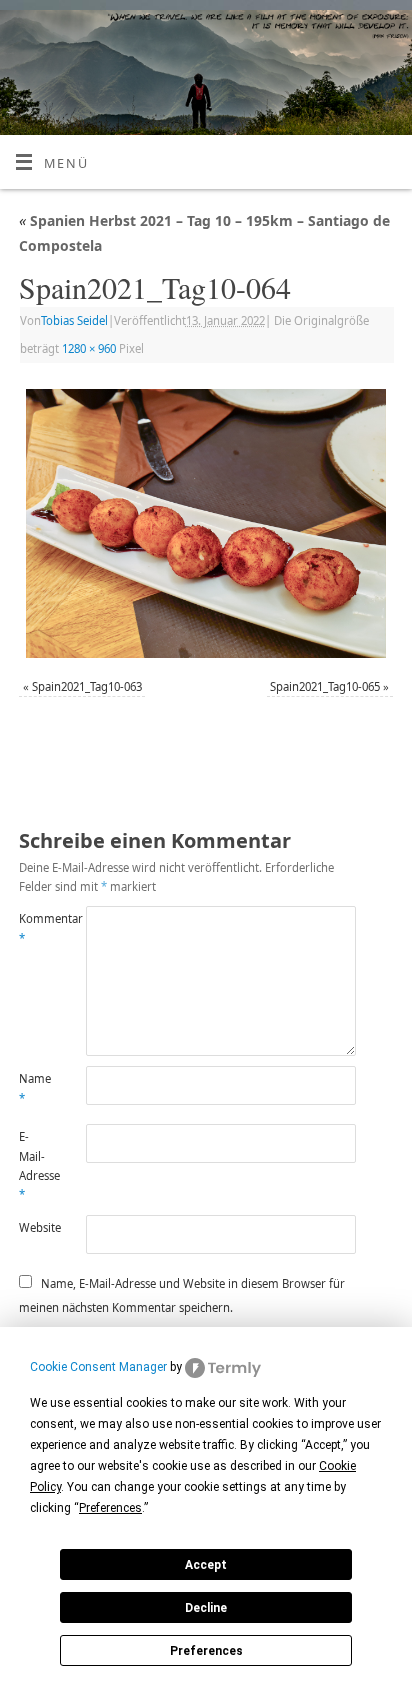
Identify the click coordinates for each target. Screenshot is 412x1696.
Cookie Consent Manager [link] (98, 1367)
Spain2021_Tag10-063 (87, 686)
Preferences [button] (110, 1508)
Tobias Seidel (74, 320)
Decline (206, 1608)
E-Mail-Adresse (36, 1165)
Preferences (206, 1651)
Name (35, 1088)
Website (36, 1227)
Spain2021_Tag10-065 (325, 686)
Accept (206, 1565)
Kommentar (36, 928)
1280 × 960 (89, 348)
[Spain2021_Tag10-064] (206, 523)
